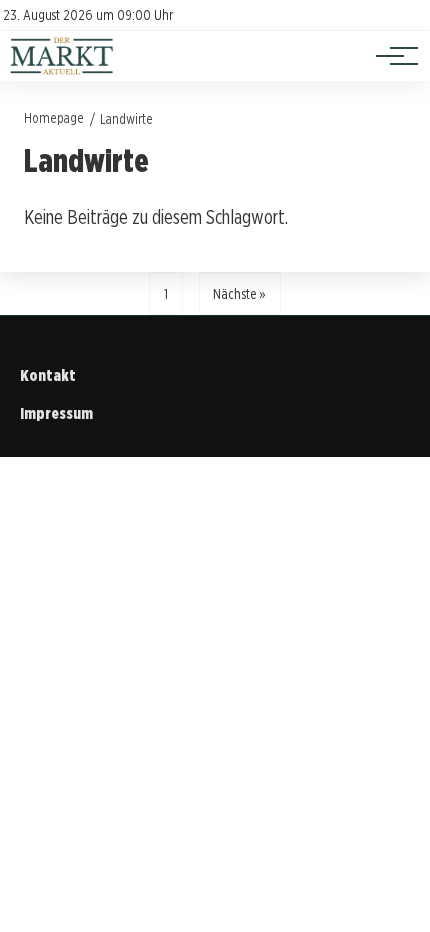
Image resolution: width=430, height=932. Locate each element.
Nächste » (239, 293)
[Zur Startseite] (62, 70)
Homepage (54, 117)
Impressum (56, 413)
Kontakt (48, 375)
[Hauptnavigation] (390, 56)
